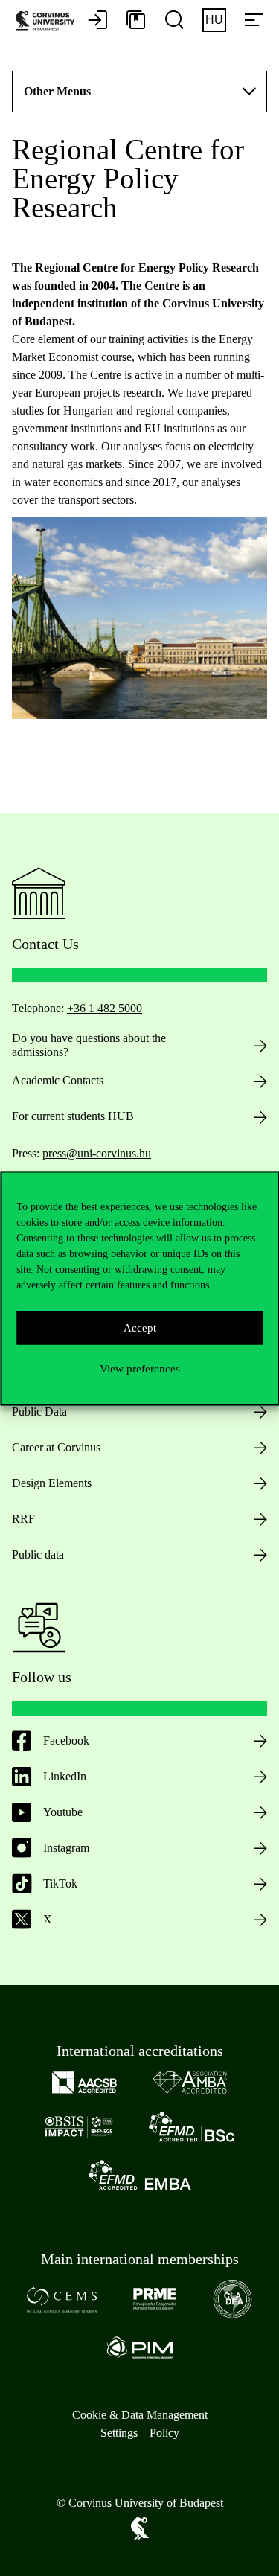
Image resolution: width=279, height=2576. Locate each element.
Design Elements (52, 1483)
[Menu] (254, 21)
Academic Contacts (58, 1080)
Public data (38, 1554)
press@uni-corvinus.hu (97, 1153)
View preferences (140, 1369)
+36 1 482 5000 (105, 1008)
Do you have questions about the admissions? (89, 1045)
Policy (164, 2433)
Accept (140, 1328)
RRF (23, 1519)
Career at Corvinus (56, 1447)
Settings (119, 2433)
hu (214, 20)
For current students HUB (73, 1116)
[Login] (97, 21)
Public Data (39, 1412)
